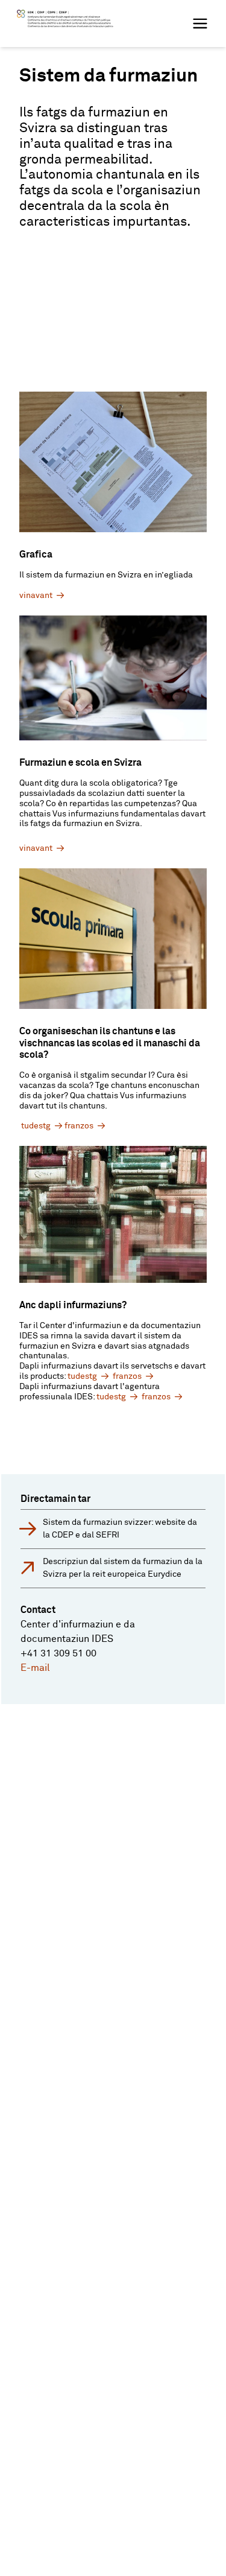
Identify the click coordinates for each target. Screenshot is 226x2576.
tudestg (36, 1126)
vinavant (36, 596)
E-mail (35, 1668)
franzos (79, 1126)
